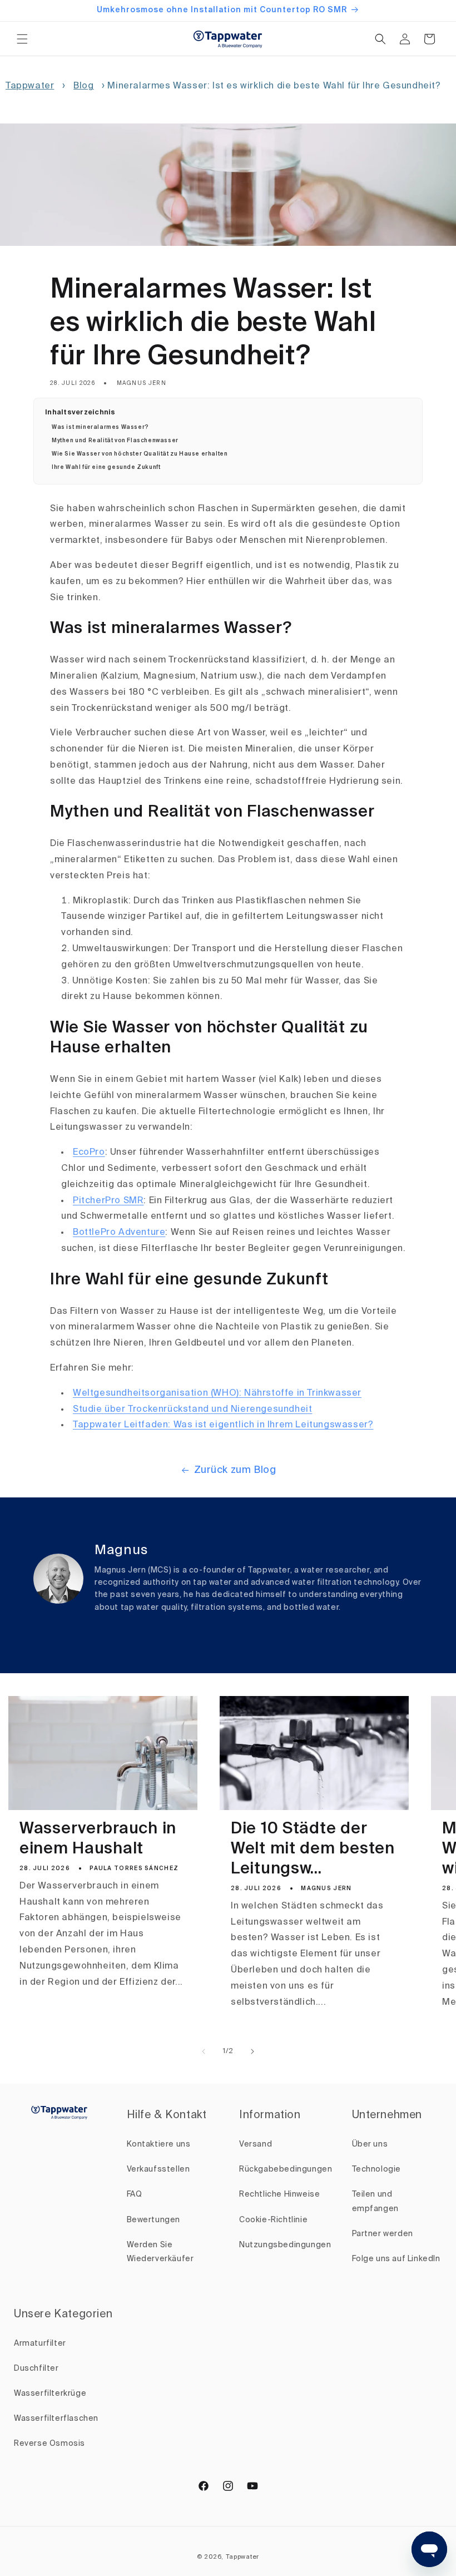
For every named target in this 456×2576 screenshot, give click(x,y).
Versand (256, 2144)
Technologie (377, 2169)
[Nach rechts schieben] (252, 2051)
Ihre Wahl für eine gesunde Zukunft (106, 467)
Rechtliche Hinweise (279, 2194)
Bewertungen (154, 2220)
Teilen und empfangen (375, 2201)
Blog (83, 86)
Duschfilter (36, 2369)
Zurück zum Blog (235, 1470)
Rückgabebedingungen (286, 2169)
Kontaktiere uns (159, 2144)
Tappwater (30, 86)
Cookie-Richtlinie (273, 2220)
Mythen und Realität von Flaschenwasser (115, 441)
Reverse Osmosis (49, 2444)
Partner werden (383, 2234)
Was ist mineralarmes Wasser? (100, 427)
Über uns (370, 2144)
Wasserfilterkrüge (50, 2394)
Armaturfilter (40, 2343)
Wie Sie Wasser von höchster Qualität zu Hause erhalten (140, 454)
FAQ (135, 2194)
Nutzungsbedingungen (285, 2245)
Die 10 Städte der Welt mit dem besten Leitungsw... (313, 1849)
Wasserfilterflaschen (56, 2419)
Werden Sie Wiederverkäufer (160, 2252)
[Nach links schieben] (204, 2051)
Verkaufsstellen (158, 2169)
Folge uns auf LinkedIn (396, 2259)
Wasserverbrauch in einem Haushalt (98, 1839)
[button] (22, 39)
